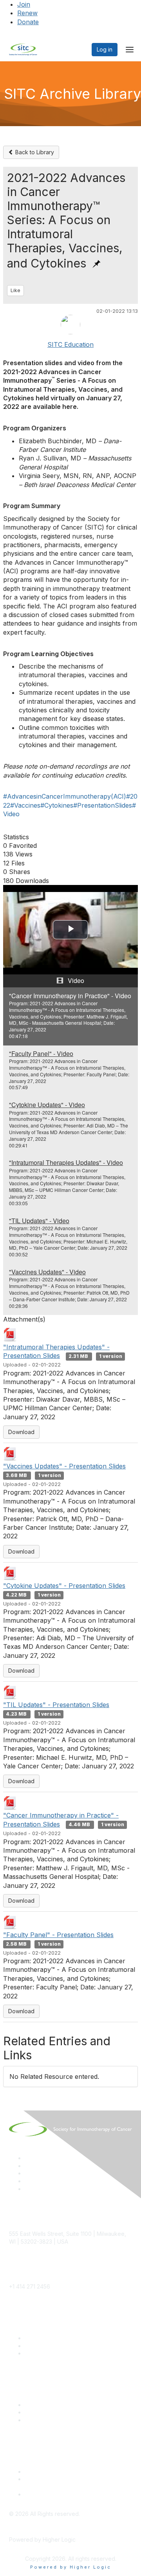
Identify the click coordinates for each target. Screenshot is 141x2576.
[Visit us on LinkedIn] (28, 2158)
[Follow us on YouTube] (28, 2181)
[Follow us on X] (28, 2173)
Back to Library (34, 152)
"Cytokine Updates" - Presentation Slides (64, 1586)
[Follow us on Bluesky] (28, 2166)
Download (21, 1432)
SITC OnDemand (46, 2420)
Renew (27, 13)
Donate (28, 22)
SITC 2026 (38, 2346)
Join (24, 4)
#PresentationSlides (103, 805)
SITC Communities (48, 2405)
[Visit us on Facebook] (28, 2189)
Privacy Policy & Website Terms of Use (75, 2494)
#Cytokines (57, 805)
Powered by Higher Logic (71, 2567)
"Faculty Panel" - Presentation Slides (58, 1935)
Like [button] (15, 290)
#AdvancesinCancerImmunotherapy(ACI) (65, 796)
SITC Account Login (50, 2353)
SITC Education (70, 344)
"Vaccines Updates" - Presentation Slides (64, 1466)
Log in (105, 49)
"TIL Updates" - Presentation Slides (56, 1705)
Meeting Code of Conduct (59, 2472)
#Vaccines (25, 805)
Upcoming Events (47, 2412)
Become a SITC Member (56, 2338)
